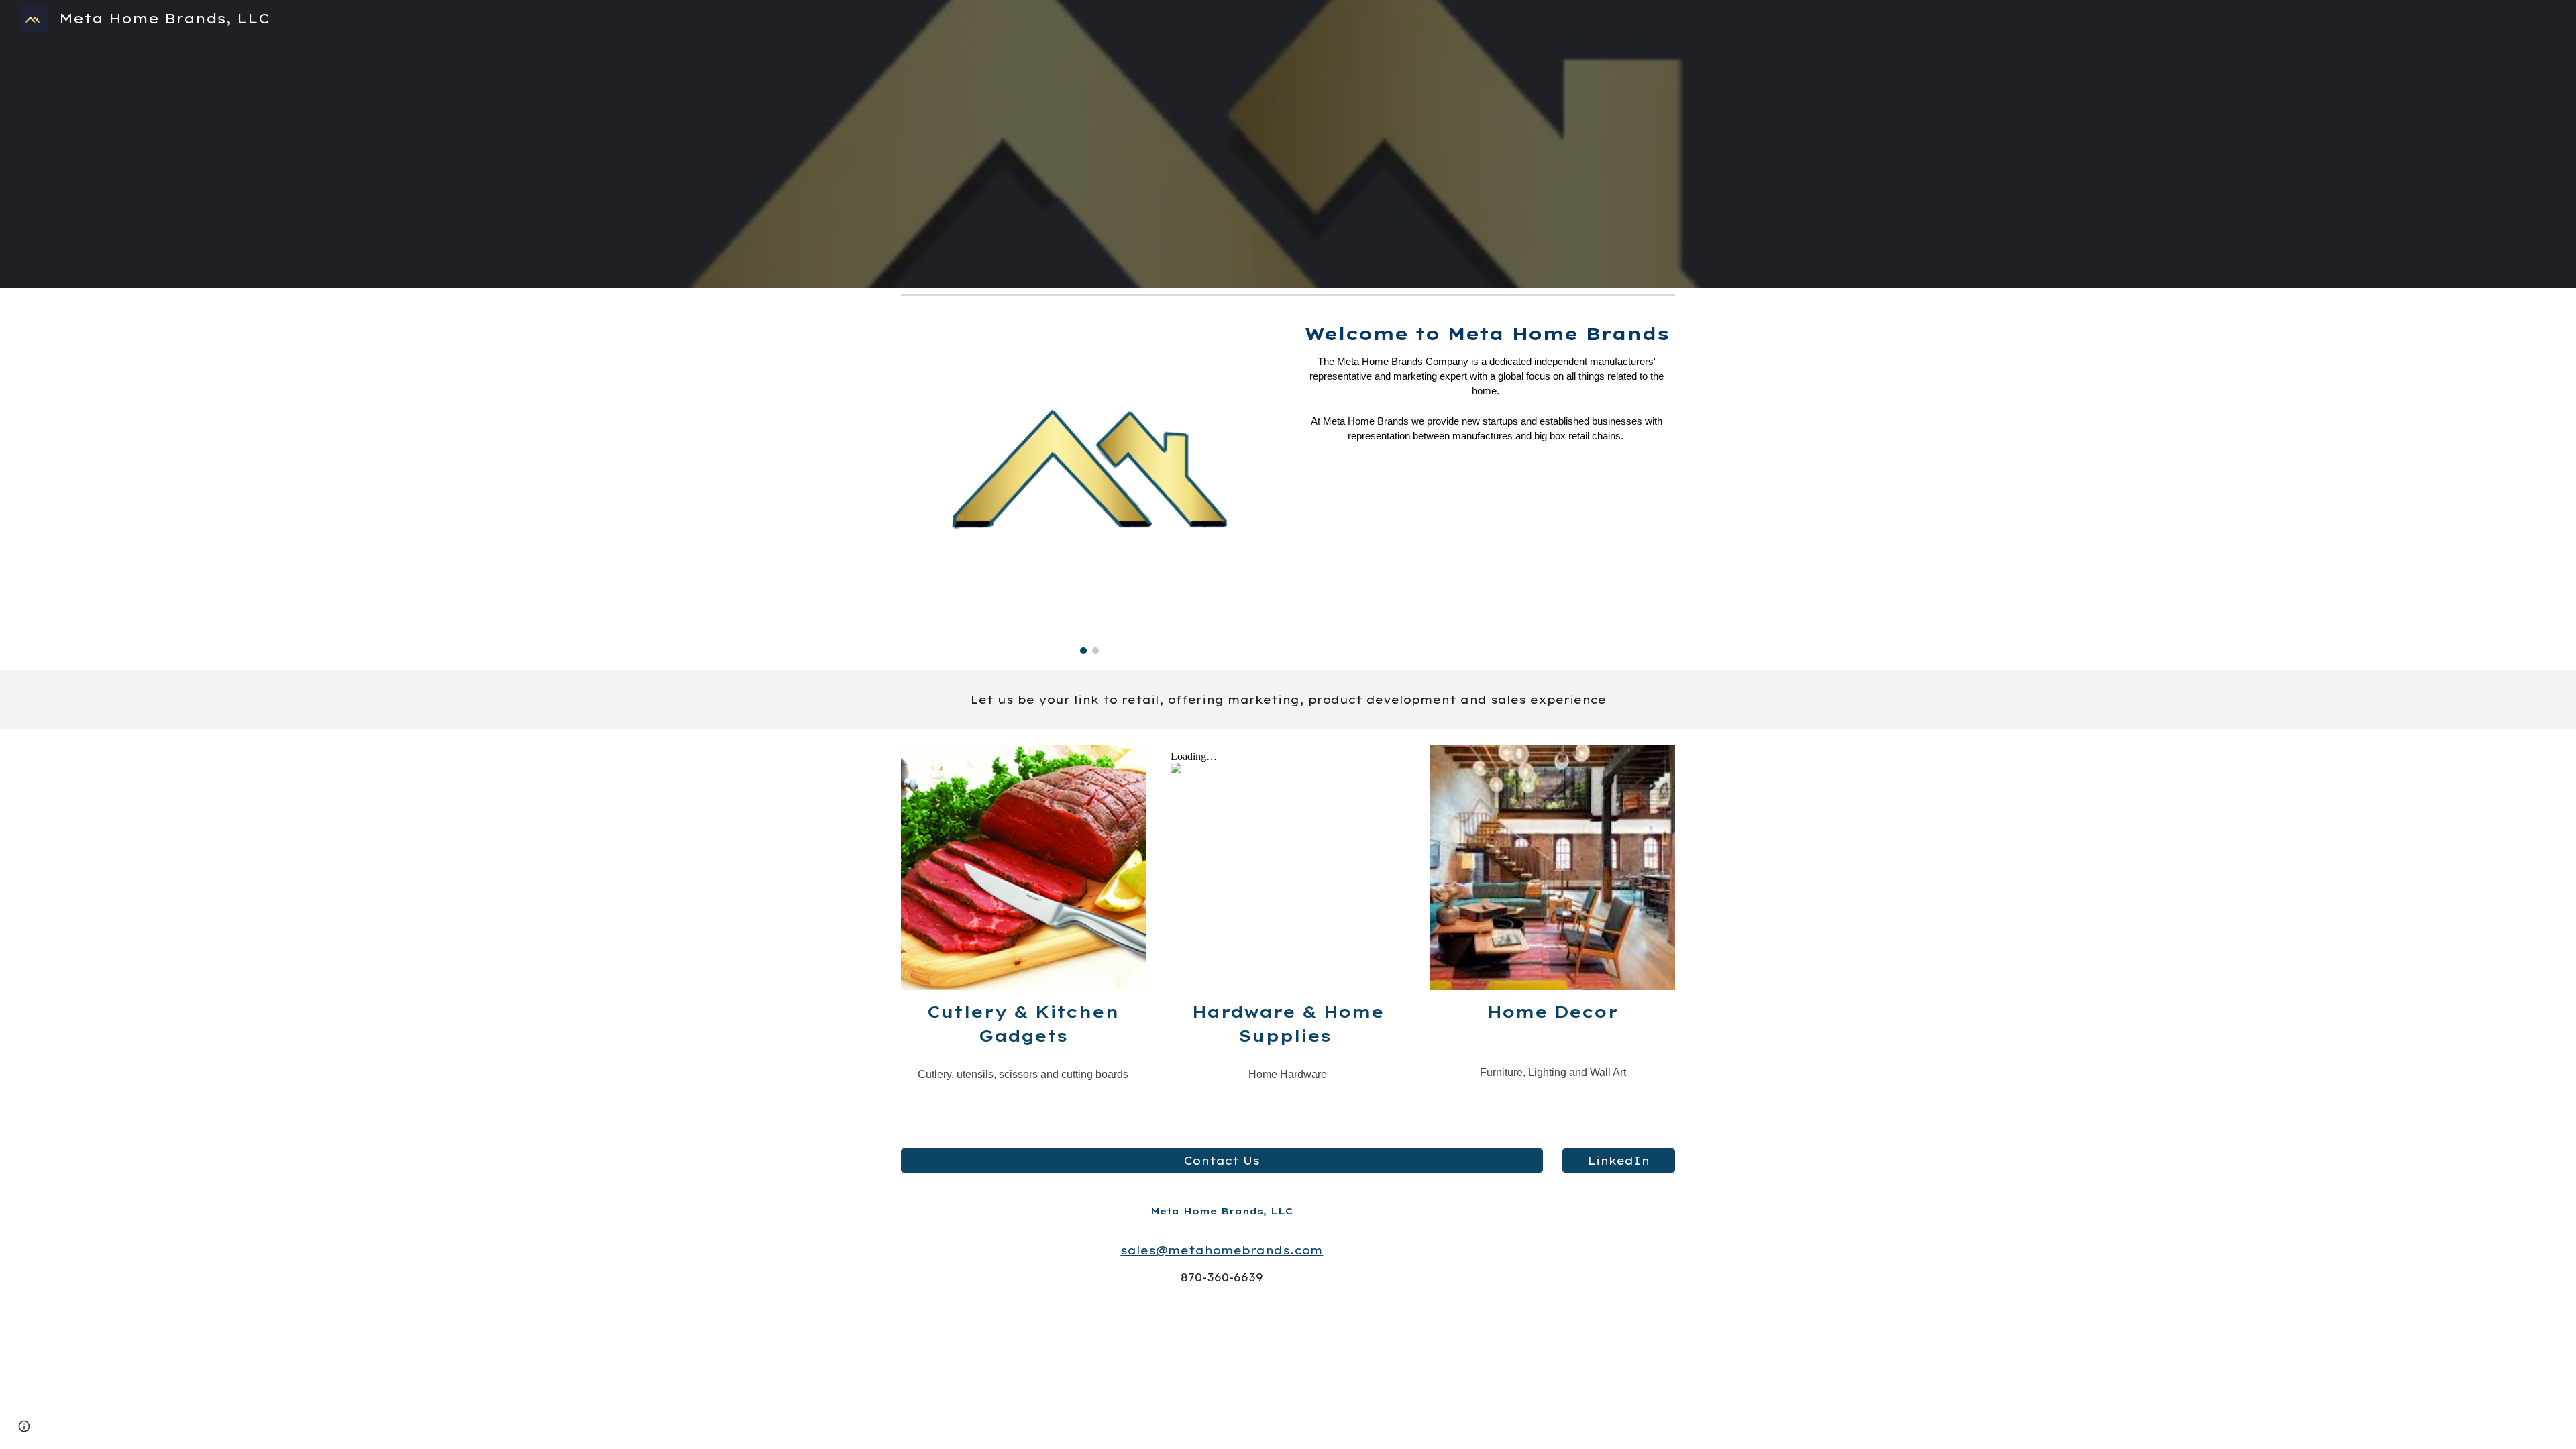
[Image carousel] (1089, 485)
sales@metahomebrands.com (1222, 1250)
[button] (24, 1426)
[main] (1487, 390)
